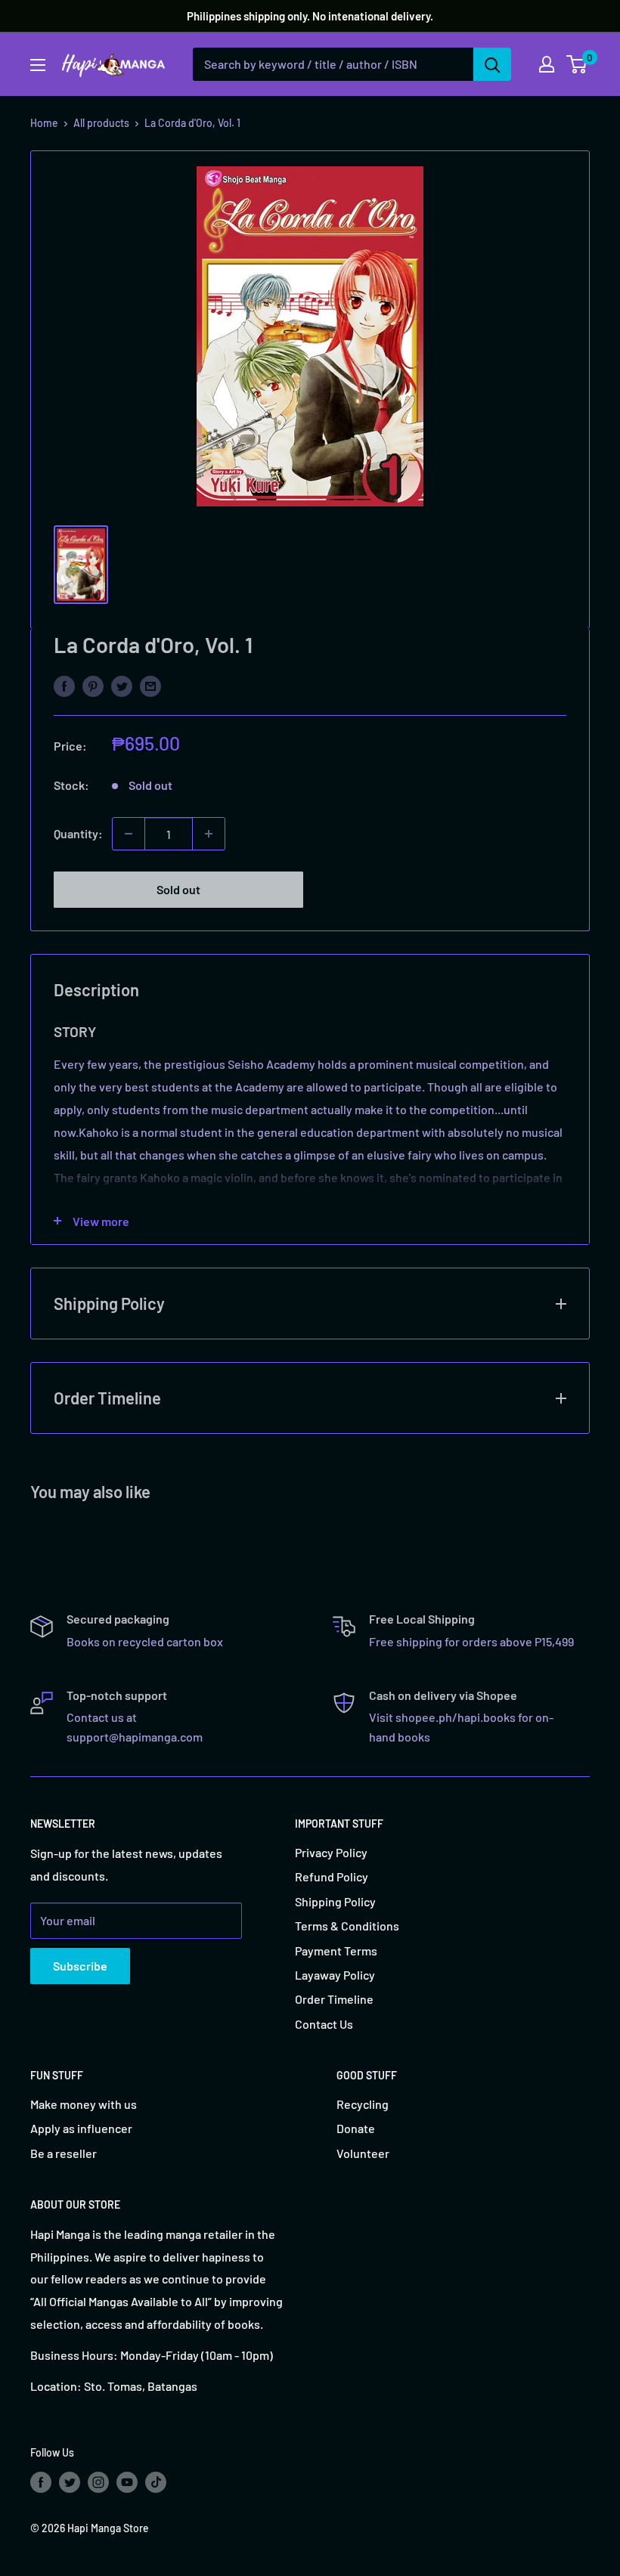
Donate (356, 2128)
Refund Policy (332, 1876)
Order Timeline (334, 1999)
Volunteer (363, 2153)
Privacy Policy (331, 1852)
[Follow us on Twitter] (70, 2482)
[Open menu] (38, 65)
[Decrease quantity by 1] (129, 834)
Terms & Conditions (347, 1926)
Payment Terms (336, 1951)
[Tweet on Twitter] (122, 685)
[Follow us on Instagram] (98, 2482)
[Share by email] (150, 685)
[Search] (492, 64)
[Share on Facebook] (64, 685)
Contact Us (324, 2024)
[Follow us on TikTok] (156, 2482)
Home (44, 123)
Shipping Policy (335, 1901)
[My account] (547, 64)
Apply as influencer (81, 2128)
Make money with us (84, 2104)
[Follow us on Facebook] (41, 2482)
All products (101, 123)
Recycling (363, 2104)
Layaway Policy (335, 1975)
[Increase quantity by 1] (209, 834)
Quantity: (78, 833)
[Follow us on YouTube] (127, 2482)
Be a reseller (64, 2153)
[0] (577, 64)
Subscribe (80, 1966)
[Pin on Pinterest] (93, 685)
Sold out (178, 889)
